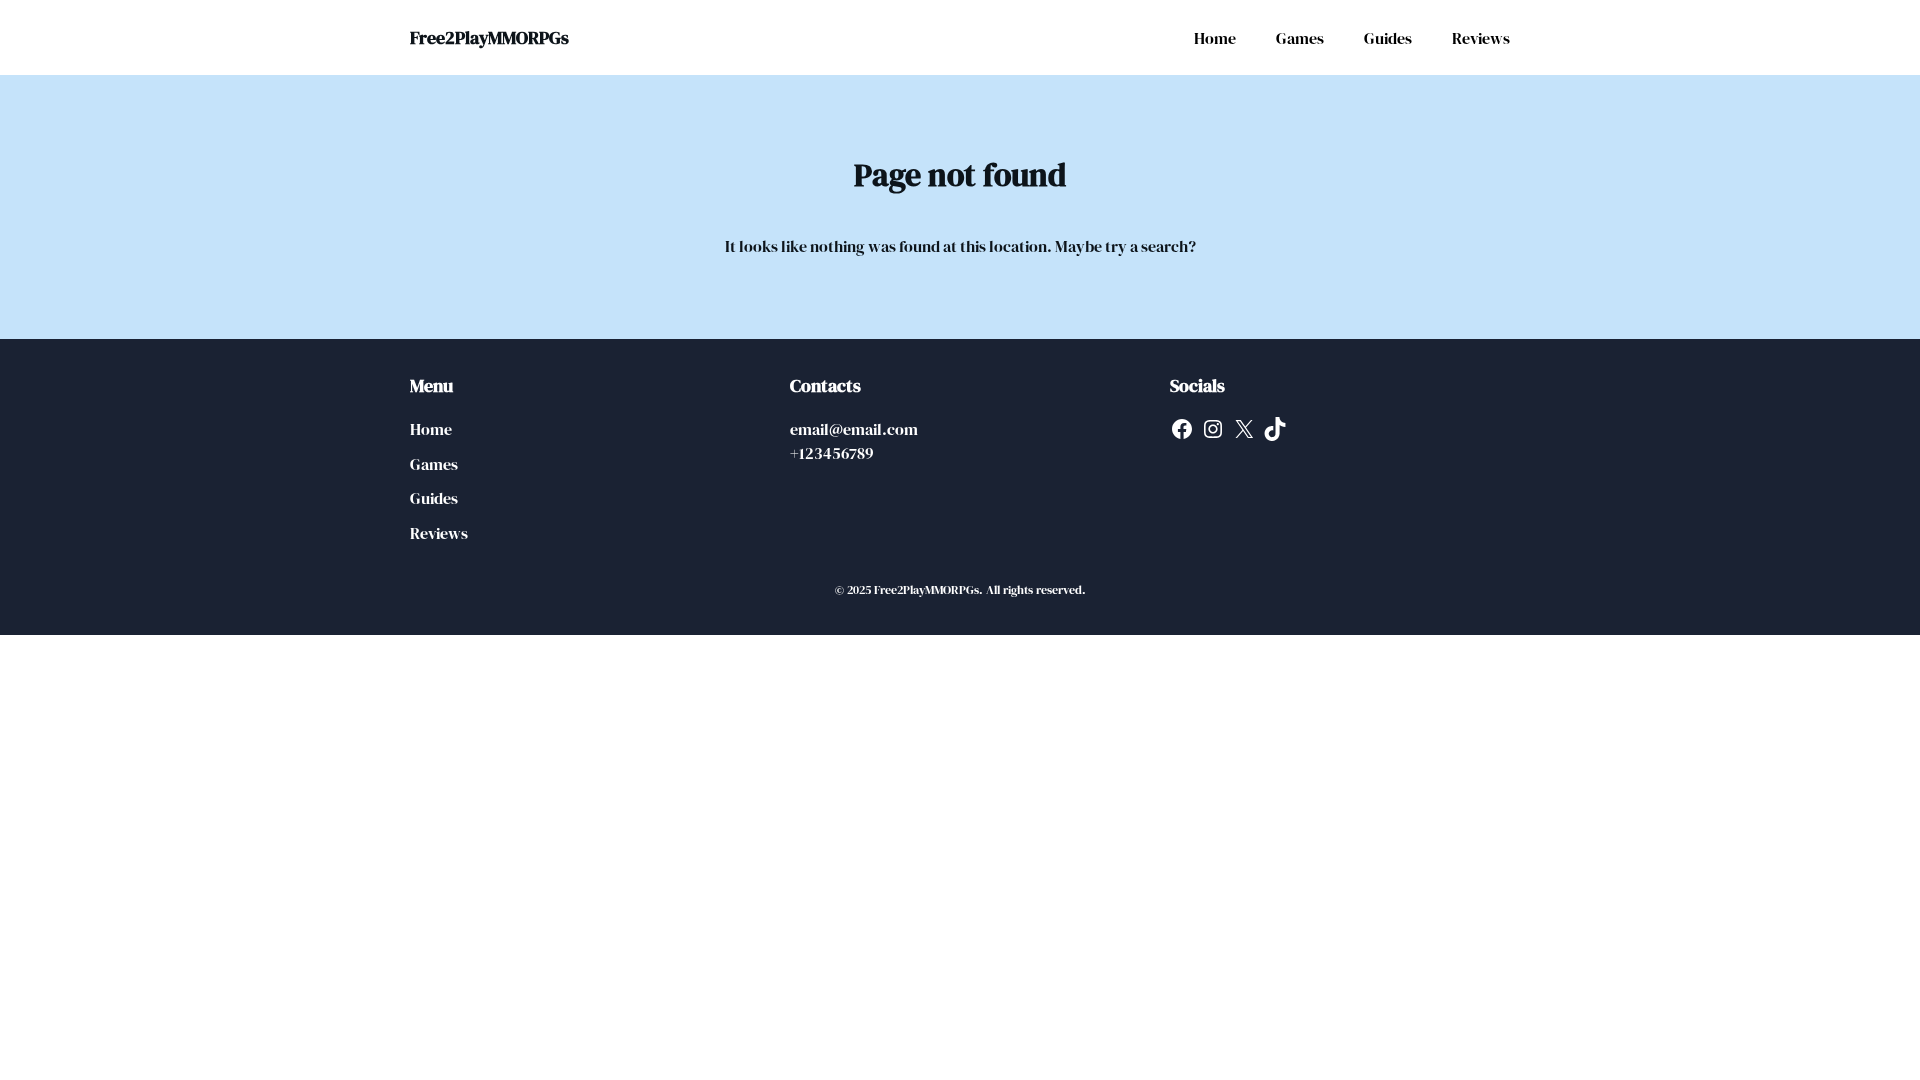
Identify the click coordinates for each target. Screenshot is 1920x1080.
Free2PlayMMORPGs (489, 37)
